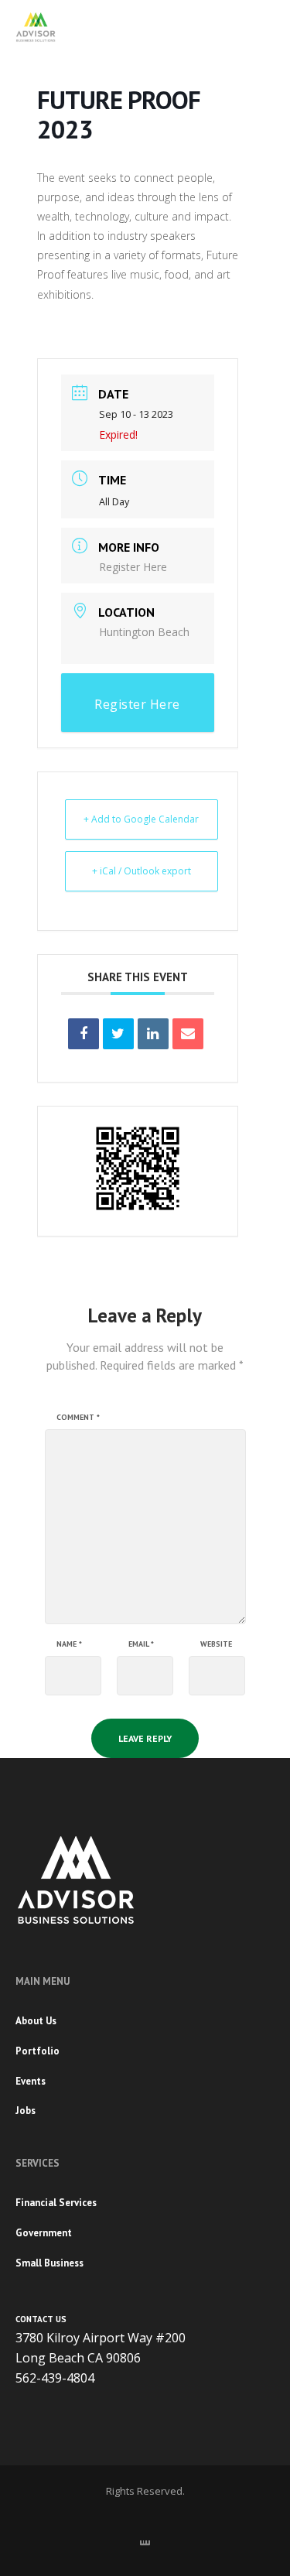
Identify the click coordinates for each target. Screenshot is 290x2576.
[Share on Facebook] (84, 1034)
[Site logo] (36, 27)
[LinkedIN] (145, 2540)
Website (216, 1644)
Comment (78, 1418)
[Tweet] (118, 1034)
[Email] (188, 1034)
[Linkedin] (153, 1034)
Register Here (133, 567)
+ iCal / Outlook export (142, 871)
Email (141, 1644)
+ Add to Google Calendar (141, 819)
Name (69, 1644)
